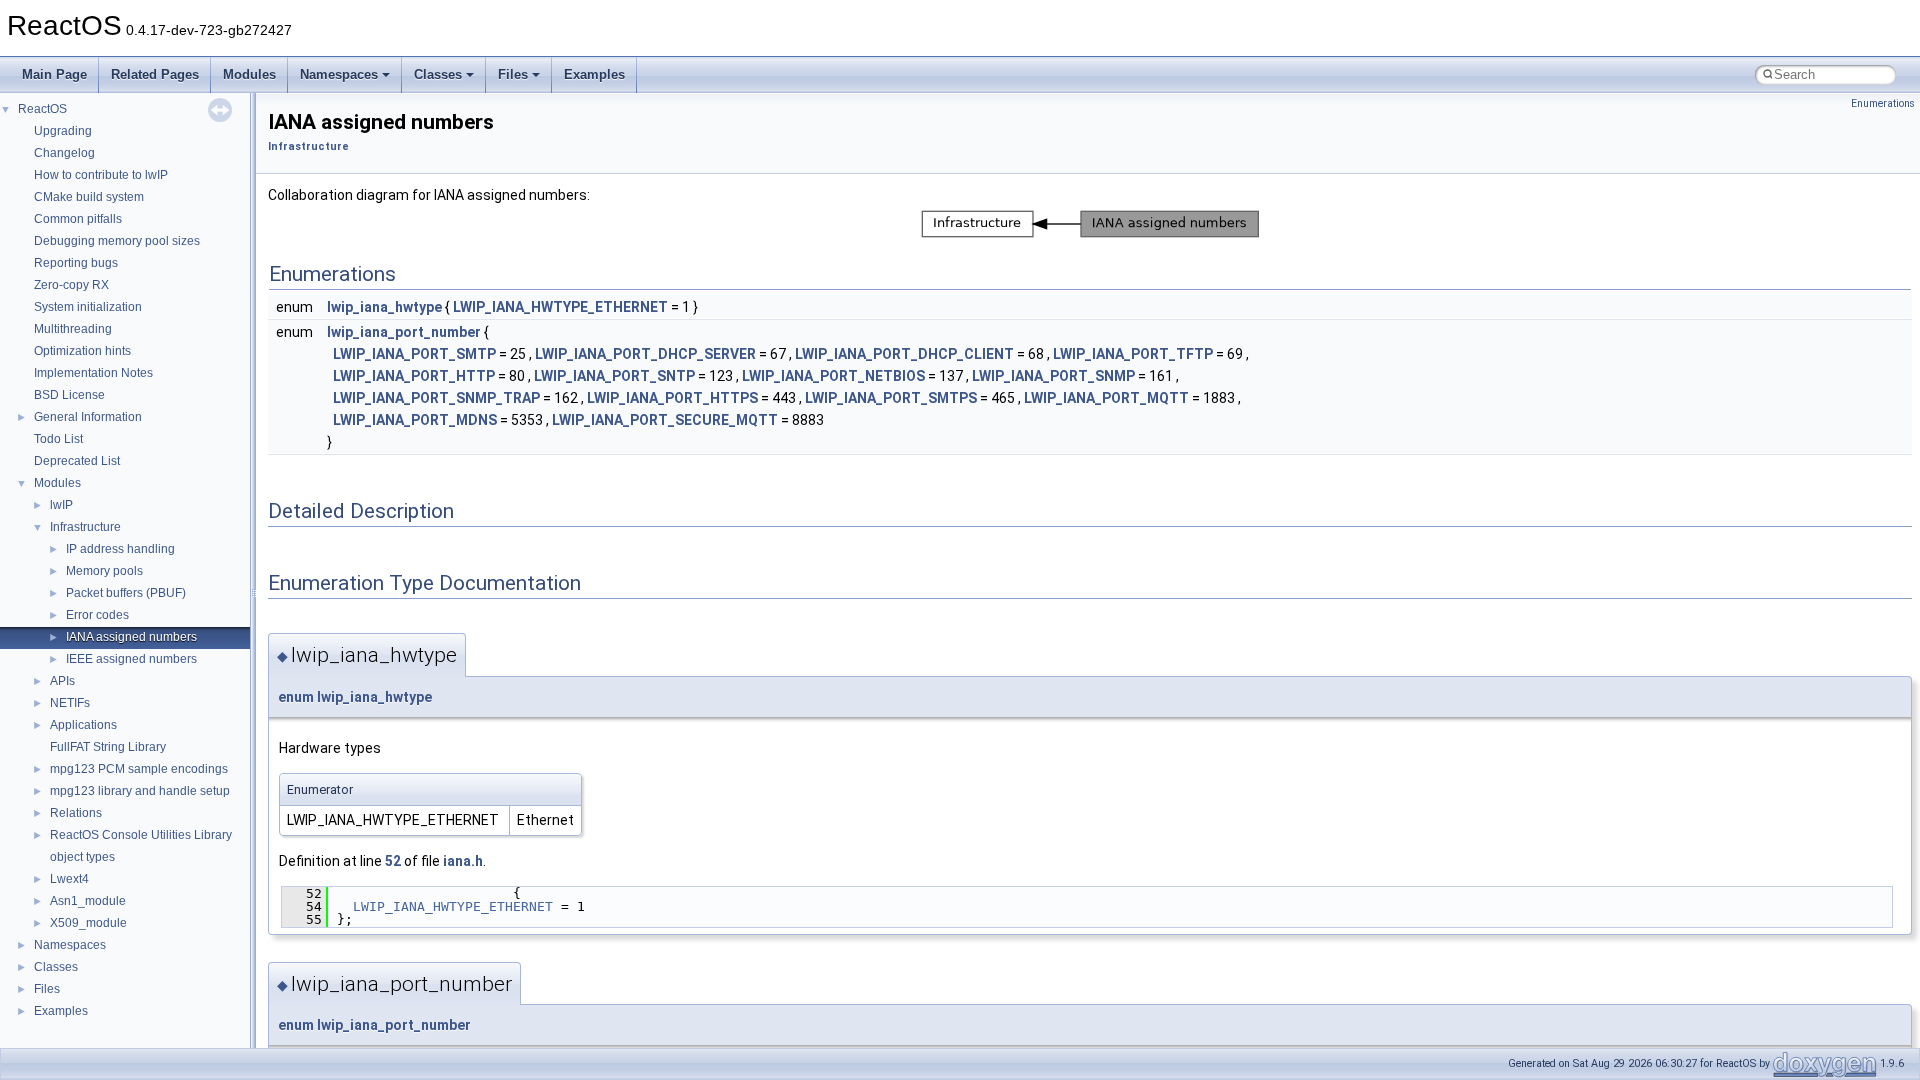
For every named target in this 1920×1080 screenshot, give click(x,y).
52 (393, 861)
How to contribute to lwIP (101, 175)
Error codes (97, 615)
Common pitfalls (78, 219)
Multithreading (73, 329)
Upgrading (63, 131)
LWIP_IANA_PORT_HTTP (414, 376)
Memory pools (104, 571)
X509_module (88, 923)
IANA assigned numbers (131, 637)
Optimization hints (82, 351)
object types (82, 857)
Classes (438, 74)
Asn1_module (88, 901)
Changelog (64, 153)
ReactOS (42, 109)
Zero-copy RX (71, 285)
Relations (76, 813)
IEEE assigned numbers (131, 659)
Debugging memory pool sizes (117, 241)
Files (513, 74)
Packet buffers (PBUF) (126, 593)
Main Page (54, 74)
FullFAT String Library (108, 747)
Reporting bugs (76, 263)
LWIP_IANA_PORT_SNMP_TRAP (436, 398)
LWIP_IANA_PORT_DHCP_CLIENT (904, 354)
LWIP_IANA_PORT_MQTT (1106, 398)
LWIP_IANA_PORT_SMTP (414, 354)
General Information (88, 417)
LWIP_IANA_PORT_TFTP (1133, 354)
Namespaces (339, 74)
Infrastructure (85, 527)
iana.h (463, 861)
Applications (83, 725)
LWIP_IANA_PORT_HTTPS (672, 398)
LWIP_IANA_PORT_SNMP (1053, 376)
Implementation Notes (93, 373)
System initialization (88, 307)
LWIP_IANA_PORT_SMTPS (891, 398)
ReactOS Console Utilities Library (141, 835)
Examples (594, 74)
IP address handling (120, 549)
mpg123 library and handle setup (140, 791)
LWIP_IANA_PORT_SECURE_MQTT (665, 420)
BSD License (69, 395)
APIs (62, 681)
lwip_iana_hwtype (384, 307)
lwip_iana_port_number (404, 332)
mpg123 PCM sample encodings (139, 769)
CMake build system (89, 197)
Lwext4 (69, 879)
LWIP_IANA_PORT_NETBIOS (833, 376)
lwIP (61, 505)
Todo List (58, 439)
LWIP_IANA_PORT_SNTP (614, 376)
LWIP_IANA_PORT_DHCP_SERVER (645, 354)
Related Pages (155, 74)
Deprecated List (77, 461)
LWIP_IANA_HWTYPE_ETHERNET (560, 307)
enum (296, 697)
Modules (249, 74)
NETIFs (70, 703)
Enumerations (1883, 103)
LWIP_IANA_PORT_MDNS (415, 420)
